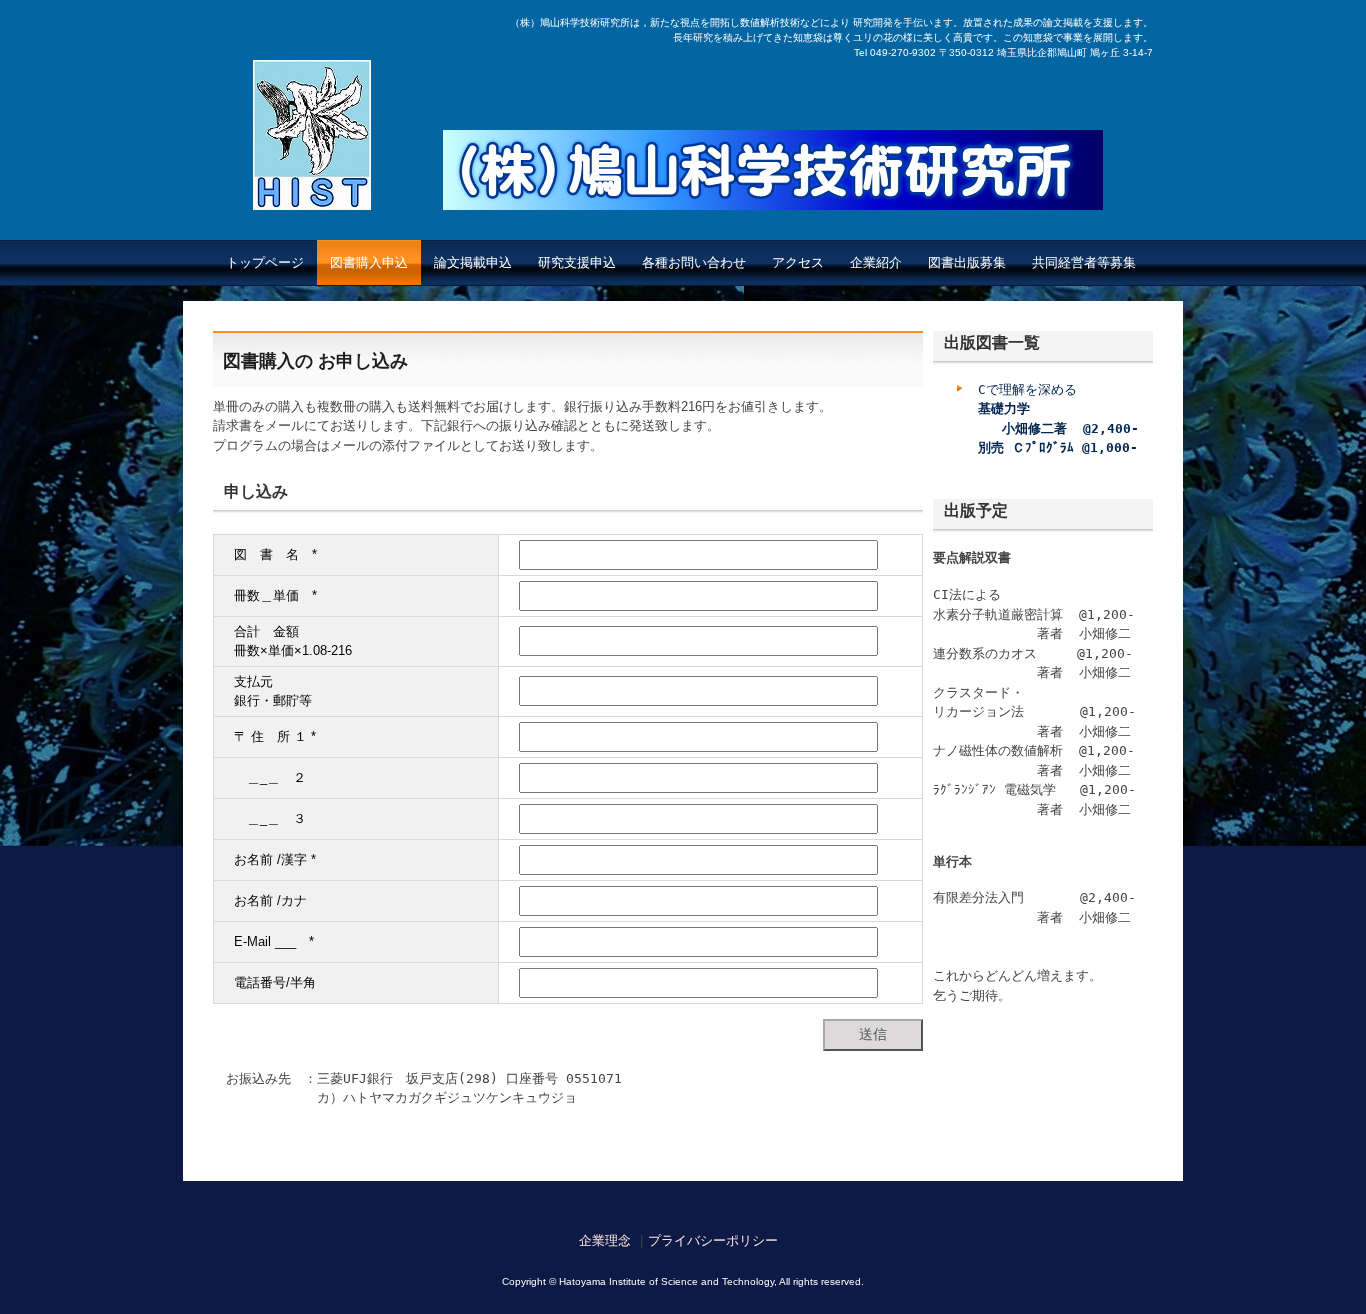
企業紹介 (876, 262)
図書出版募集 (967, 262)
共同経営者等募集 (1084, 262)
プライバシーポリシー (713, 1240)
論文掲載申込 (473, 262)
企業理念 (605, 1240)
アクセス (798, 262)
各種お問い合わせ (694, 262)
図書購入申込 (369, 262)
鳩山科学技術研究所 (773, 190)
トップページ (265, 262)
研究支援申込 (577, 262)
